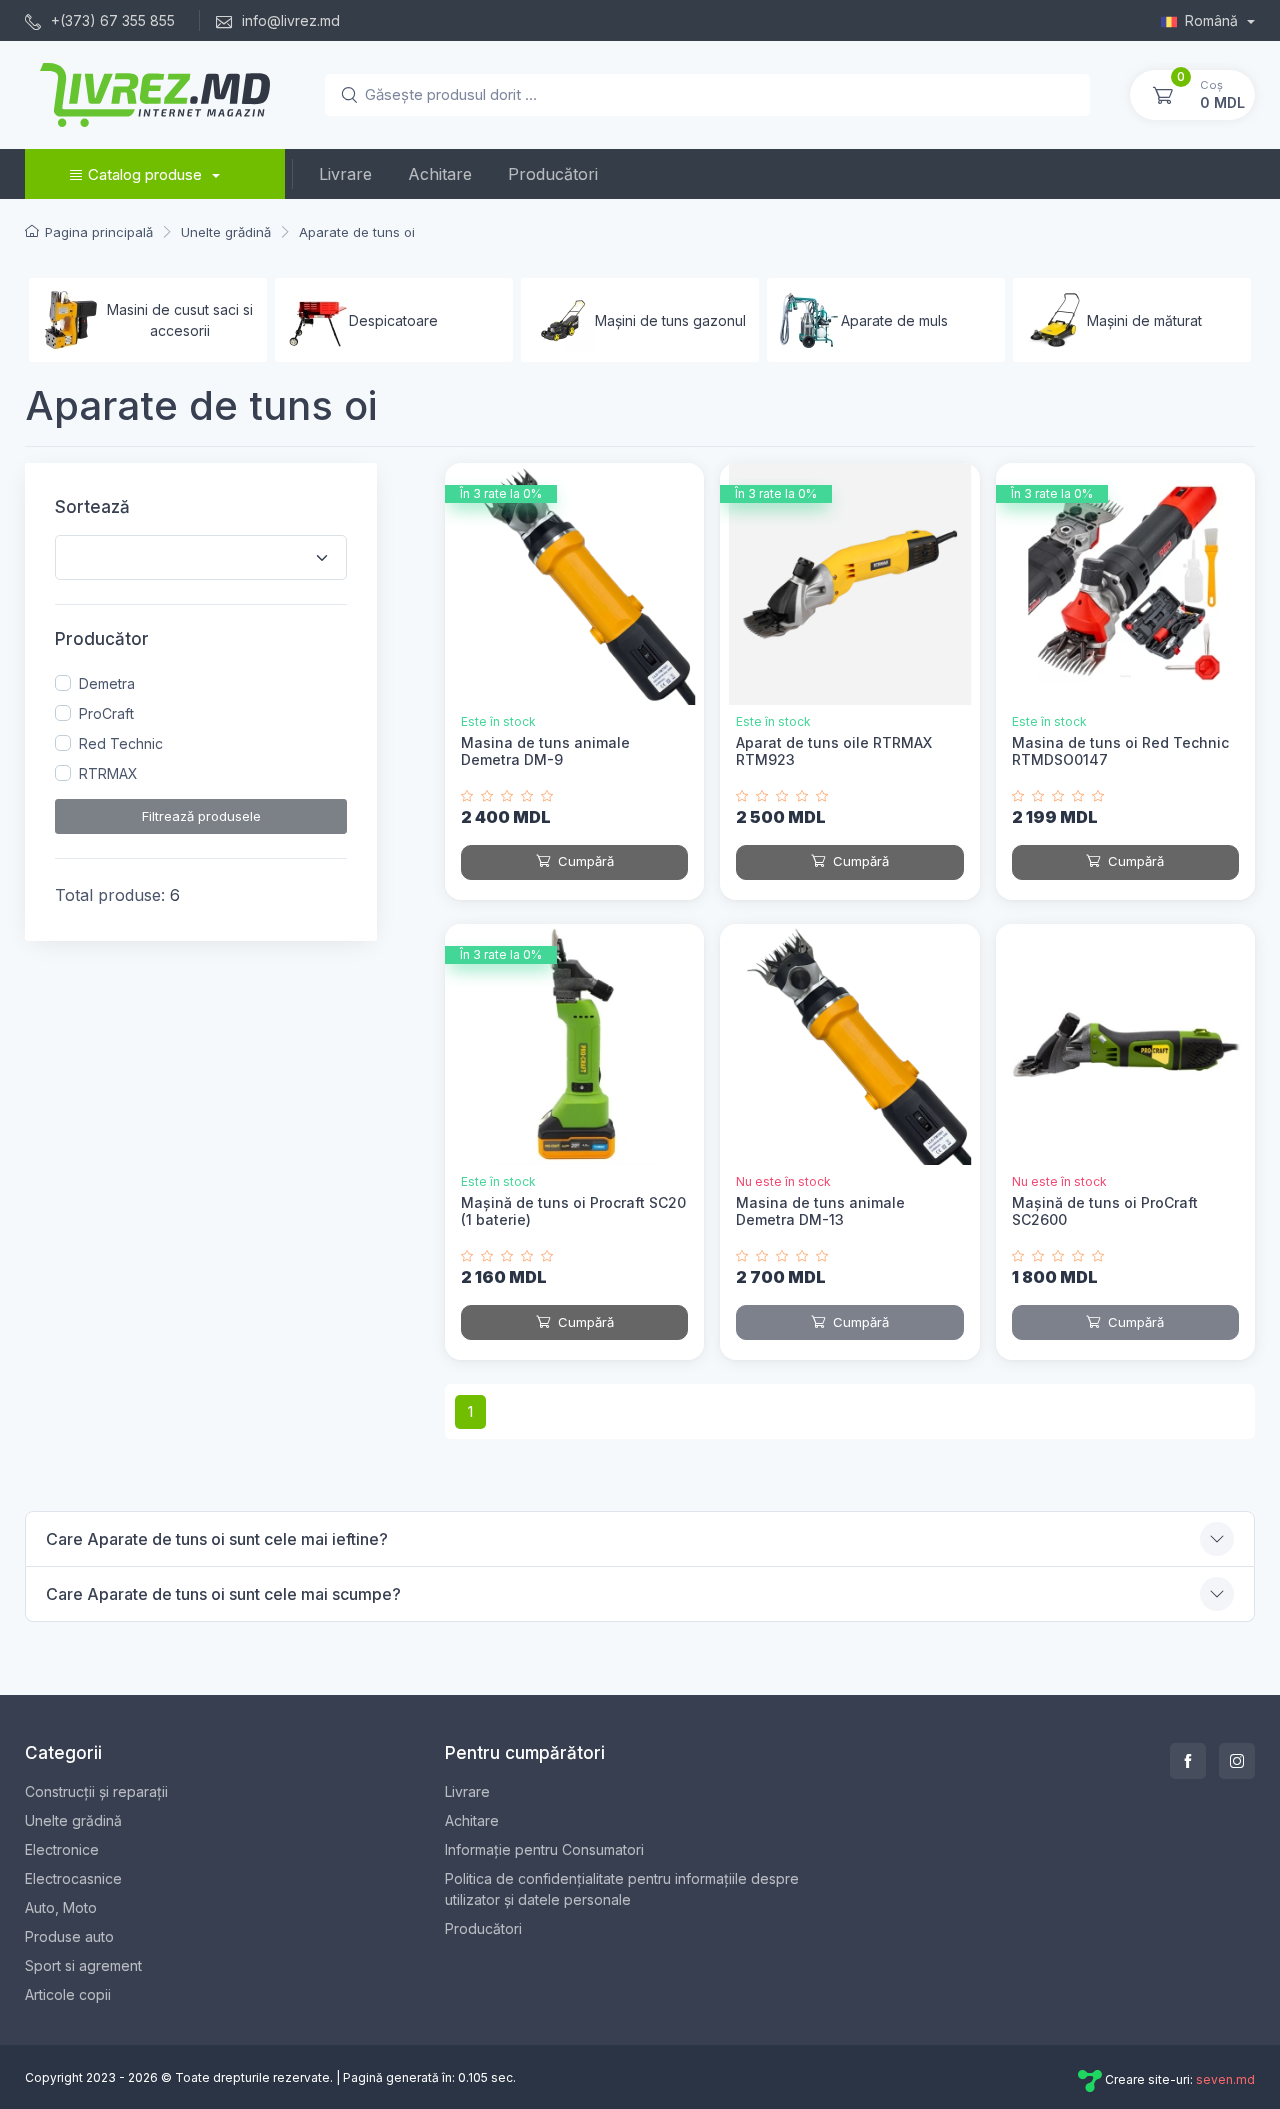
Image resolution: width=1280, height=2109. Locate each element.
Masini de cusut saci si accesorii (180, 320)
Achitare (440, 174)
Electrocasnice (73, 1878)
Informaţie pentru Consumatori (544, 1849)
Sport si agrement (83, 1965)
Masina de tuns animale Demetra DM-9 (545, 751)
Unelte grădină (73, 1820)
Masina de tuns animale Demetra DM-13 (820, 1211)
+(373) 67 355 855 (111, 20)
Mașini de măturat (1144, 320)
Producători (553, 174)
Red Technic (121, 743)
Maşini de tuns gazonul (670, 320)
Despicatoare (393, 320)
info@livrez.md (289, 20)
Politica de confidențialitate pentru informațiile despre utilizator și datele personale (622, 1889)
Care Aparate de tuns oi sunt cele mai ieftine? (217, 1539)
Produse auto (69, 1936)
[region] (201, 729)
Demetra (107, 683)
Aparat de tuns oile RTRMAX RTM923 (834, 751)
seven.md (1225, 2079)
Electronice (62, 1849)
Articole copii (68, 1994)
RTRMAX (108, 773)
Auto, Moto (61, 1907)
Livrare (345, 174)
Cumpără (584, 861)
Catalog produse (145, 174)
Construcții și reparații (96, 1791)
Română (1213, 20)
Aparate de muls (894, 320)
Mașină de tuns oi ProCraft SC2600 (1105, 1211)
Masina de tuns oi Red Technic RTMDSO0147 (1120, 751)
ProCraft (106, 713)
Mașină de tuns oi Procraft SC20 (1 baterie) (573, 1211)
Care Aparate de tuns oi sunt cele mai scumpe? (223, 1594)
